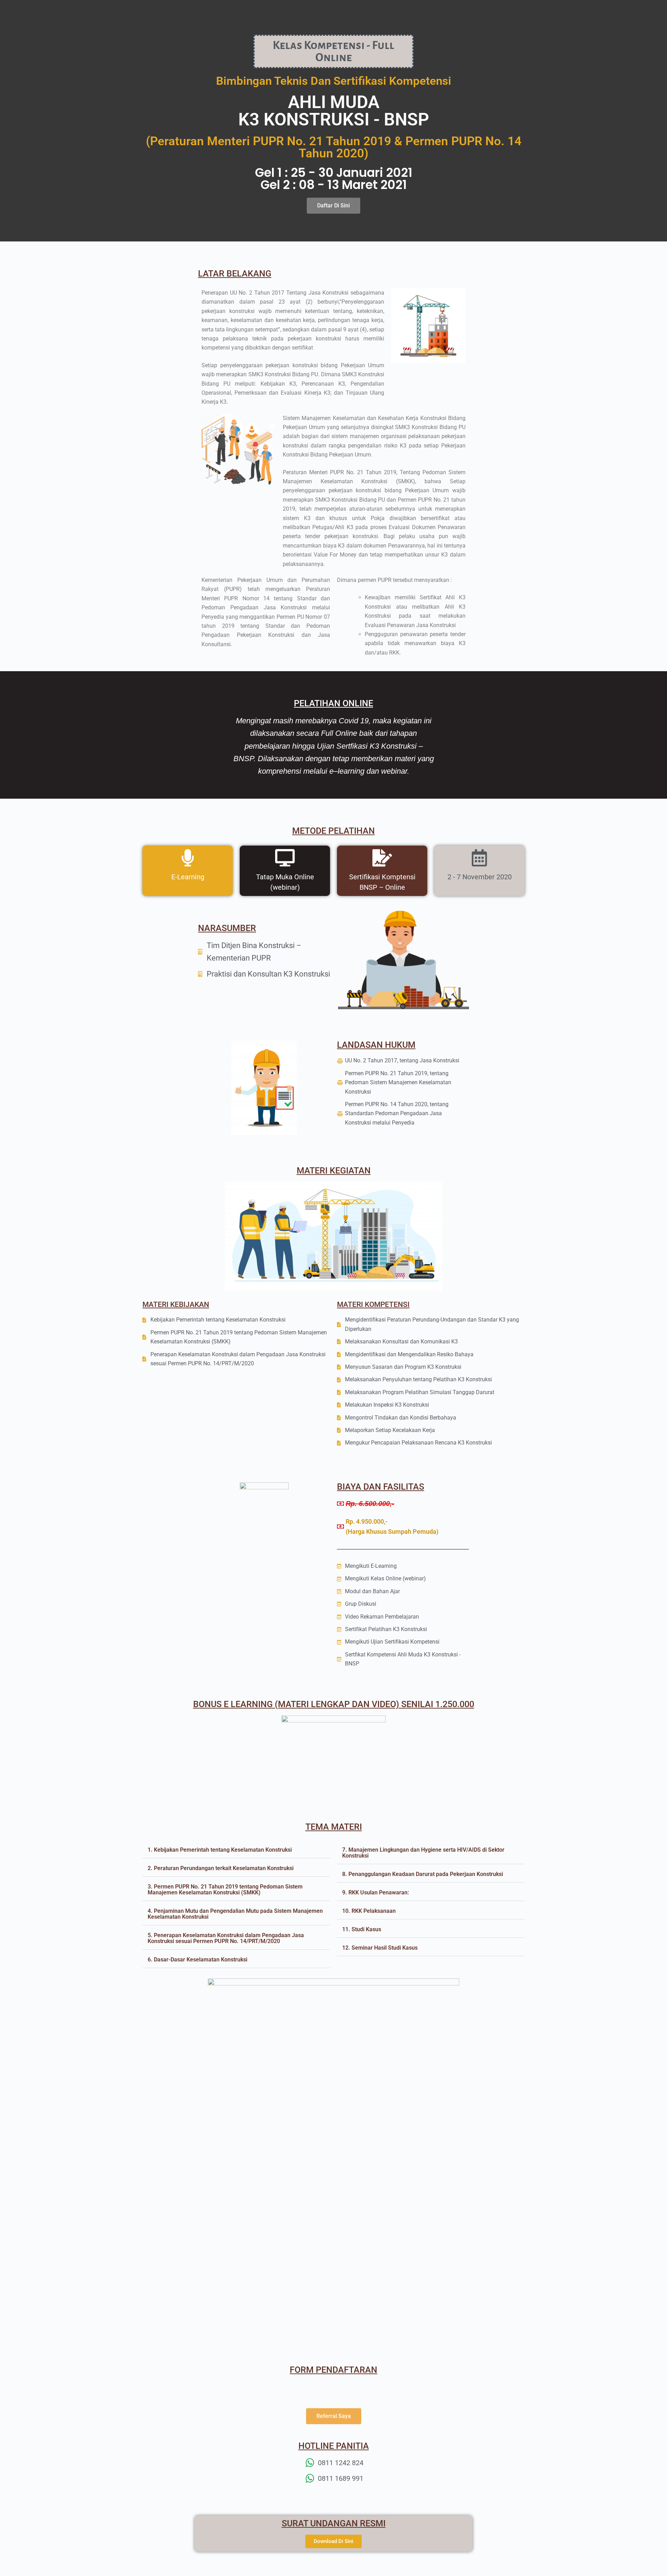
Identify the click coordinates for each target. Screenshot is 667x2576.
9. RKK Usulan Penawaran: (376, 1892)
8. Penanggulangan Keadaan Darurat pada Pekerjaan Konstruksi (423, 1874)
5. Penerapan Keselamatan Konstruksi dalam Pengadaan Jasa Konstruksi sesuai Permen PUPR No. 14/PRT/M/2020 (226, 1938)
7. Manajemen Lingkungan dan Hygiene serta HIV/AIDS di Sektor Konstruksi (423, 1853)
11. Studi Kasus (362, 1929)
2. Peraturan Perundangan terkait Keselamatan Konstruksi (221, 1868)
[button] (236, 1850)
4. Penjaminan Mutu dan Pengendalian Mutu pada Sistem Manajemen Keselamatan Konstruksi (235, 1914)
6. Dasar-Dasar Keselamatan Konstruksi (197, 1960)
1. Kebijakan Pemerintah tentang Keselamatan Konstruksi (220, 1850)
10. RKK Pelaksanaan (369, 1911)
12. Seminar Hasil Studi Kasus (380, 1948)
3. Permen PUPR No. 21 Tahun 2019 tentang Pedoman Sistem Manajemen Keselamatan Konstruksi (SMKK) (225, 1890)
